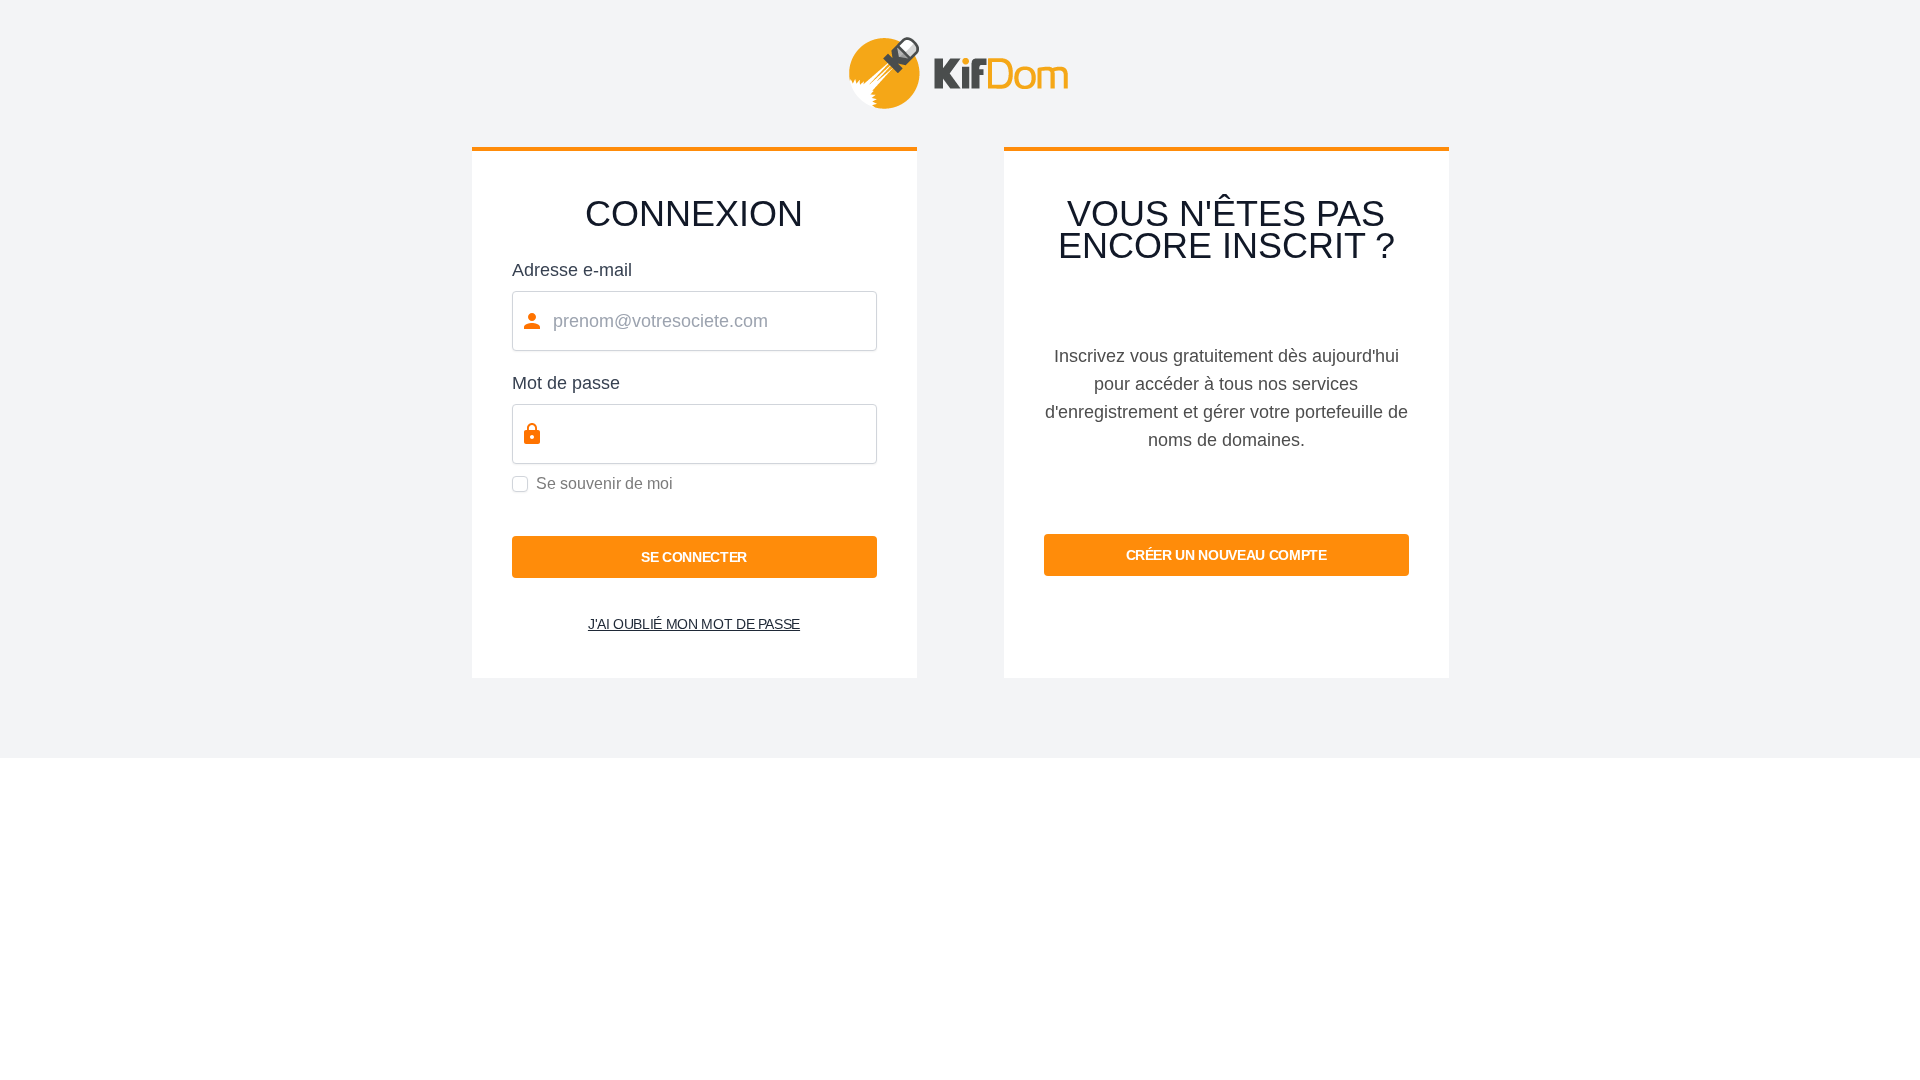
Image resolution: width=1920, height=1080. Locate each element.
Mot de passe (566, 383)
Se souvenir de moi (604, 483)
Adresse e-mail (572, 270)
